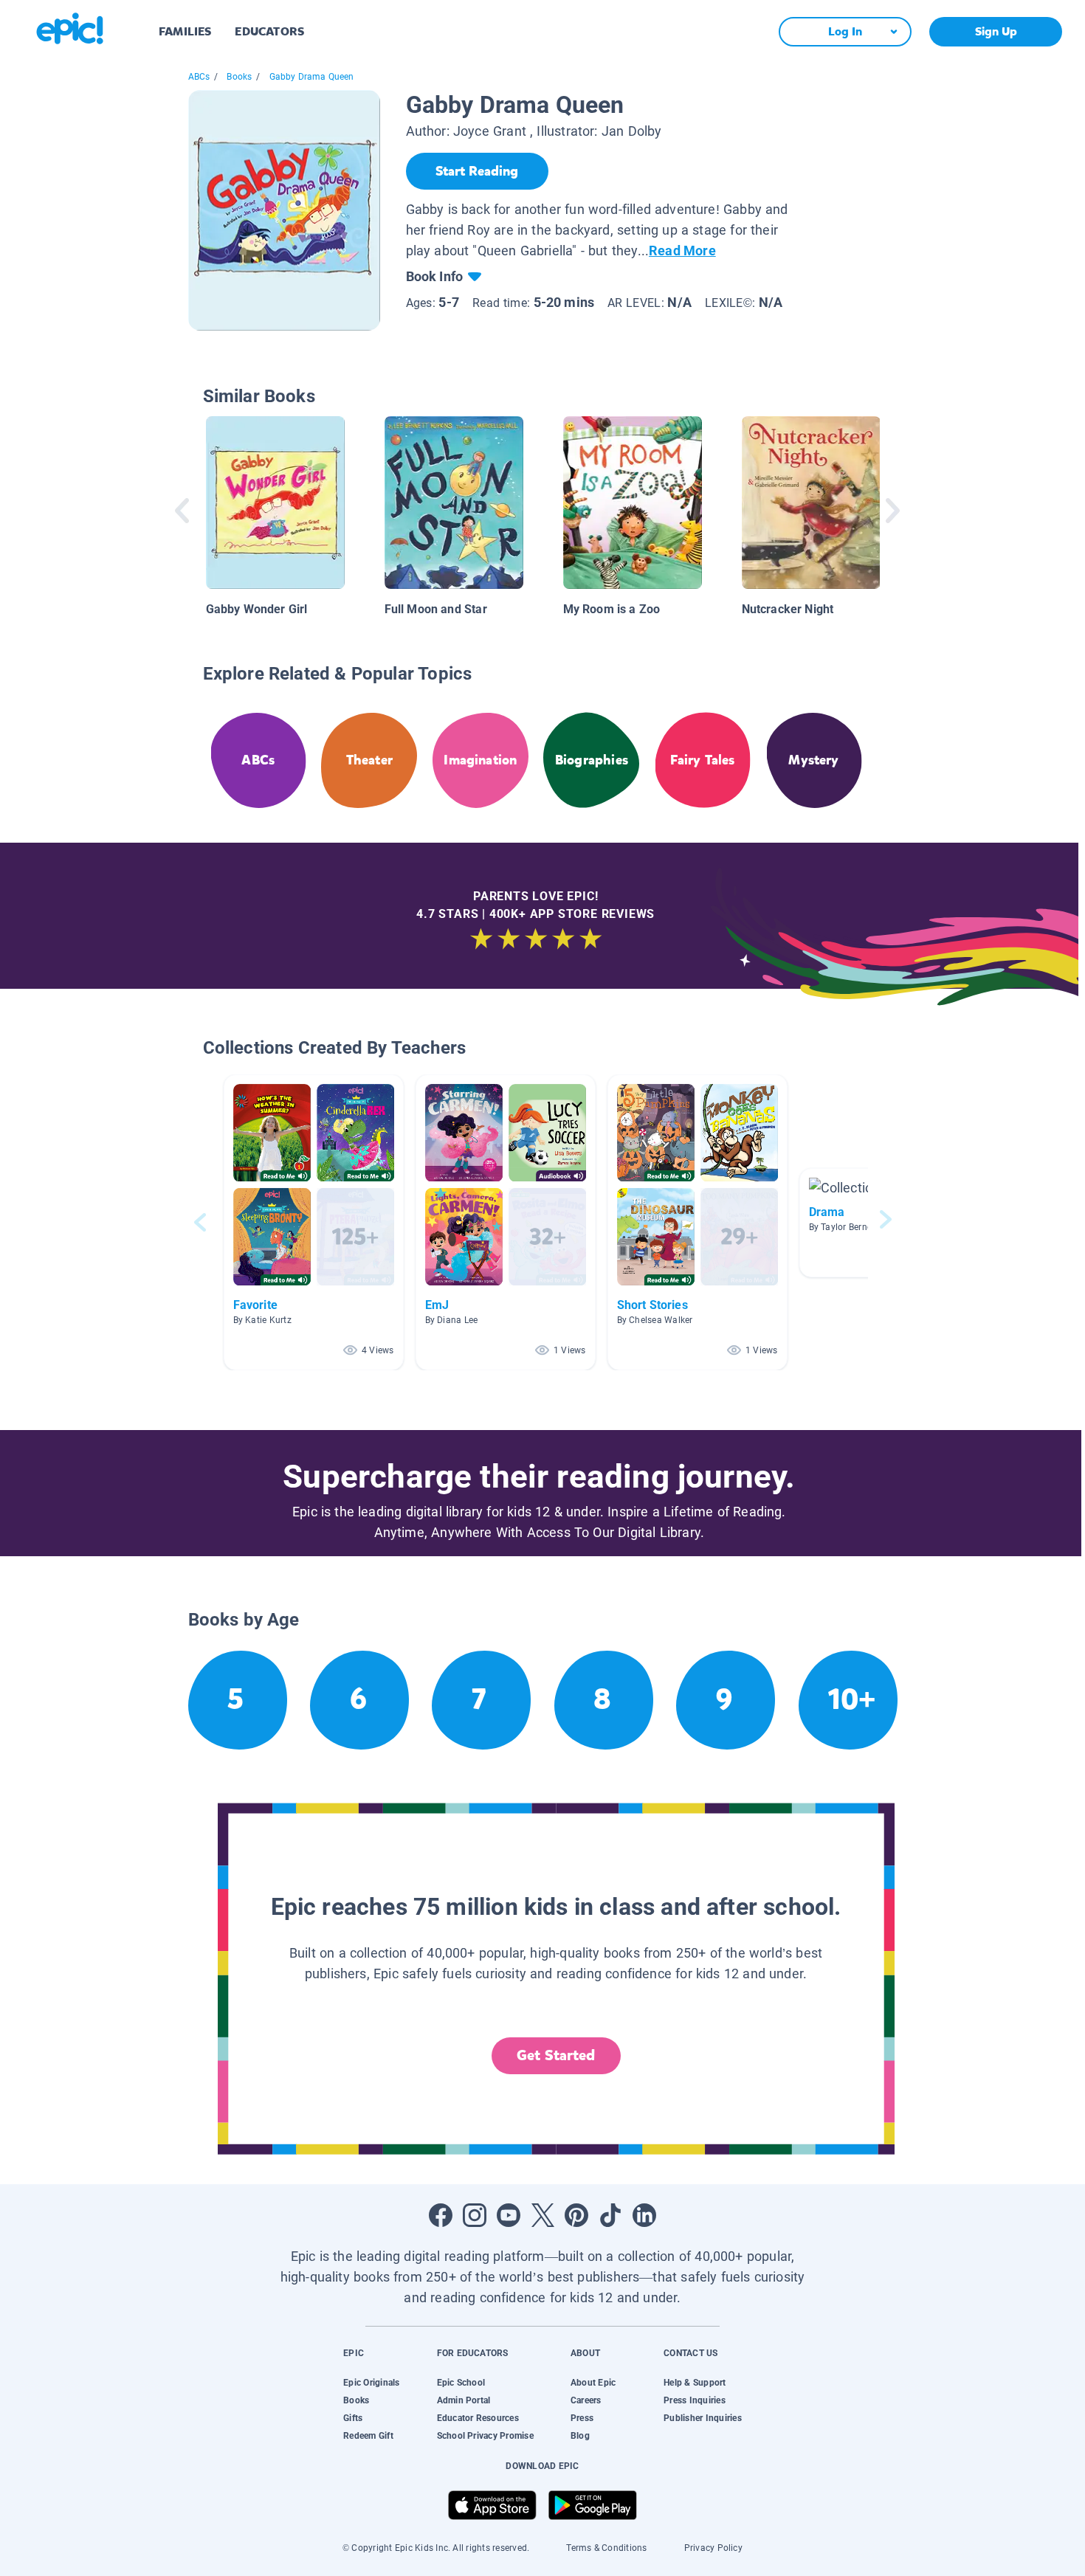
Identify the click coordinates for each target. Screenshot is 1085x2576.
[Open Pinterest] (576, 2215)
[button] (314, 1222)
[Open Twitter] (542, 2215)
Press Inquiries (695, 2400)
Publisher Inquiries (703, 2418)
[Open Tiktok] (610, 2215)
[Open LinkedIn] (644, 2215)
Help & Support (695, 2383)
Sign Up (996, 31)
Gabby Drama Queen (312, 77)
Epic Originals (371, 2383)
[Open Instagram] (475, 2215)
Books (239, 77)
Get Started (556, 2055)
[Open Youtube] (509, 2215)
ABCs (199, 77)
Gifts (353, 2418)
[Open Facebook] (441, 2215)
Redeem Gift (368, 2436)
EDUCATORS (269, 31)
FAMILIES (185, 31)
